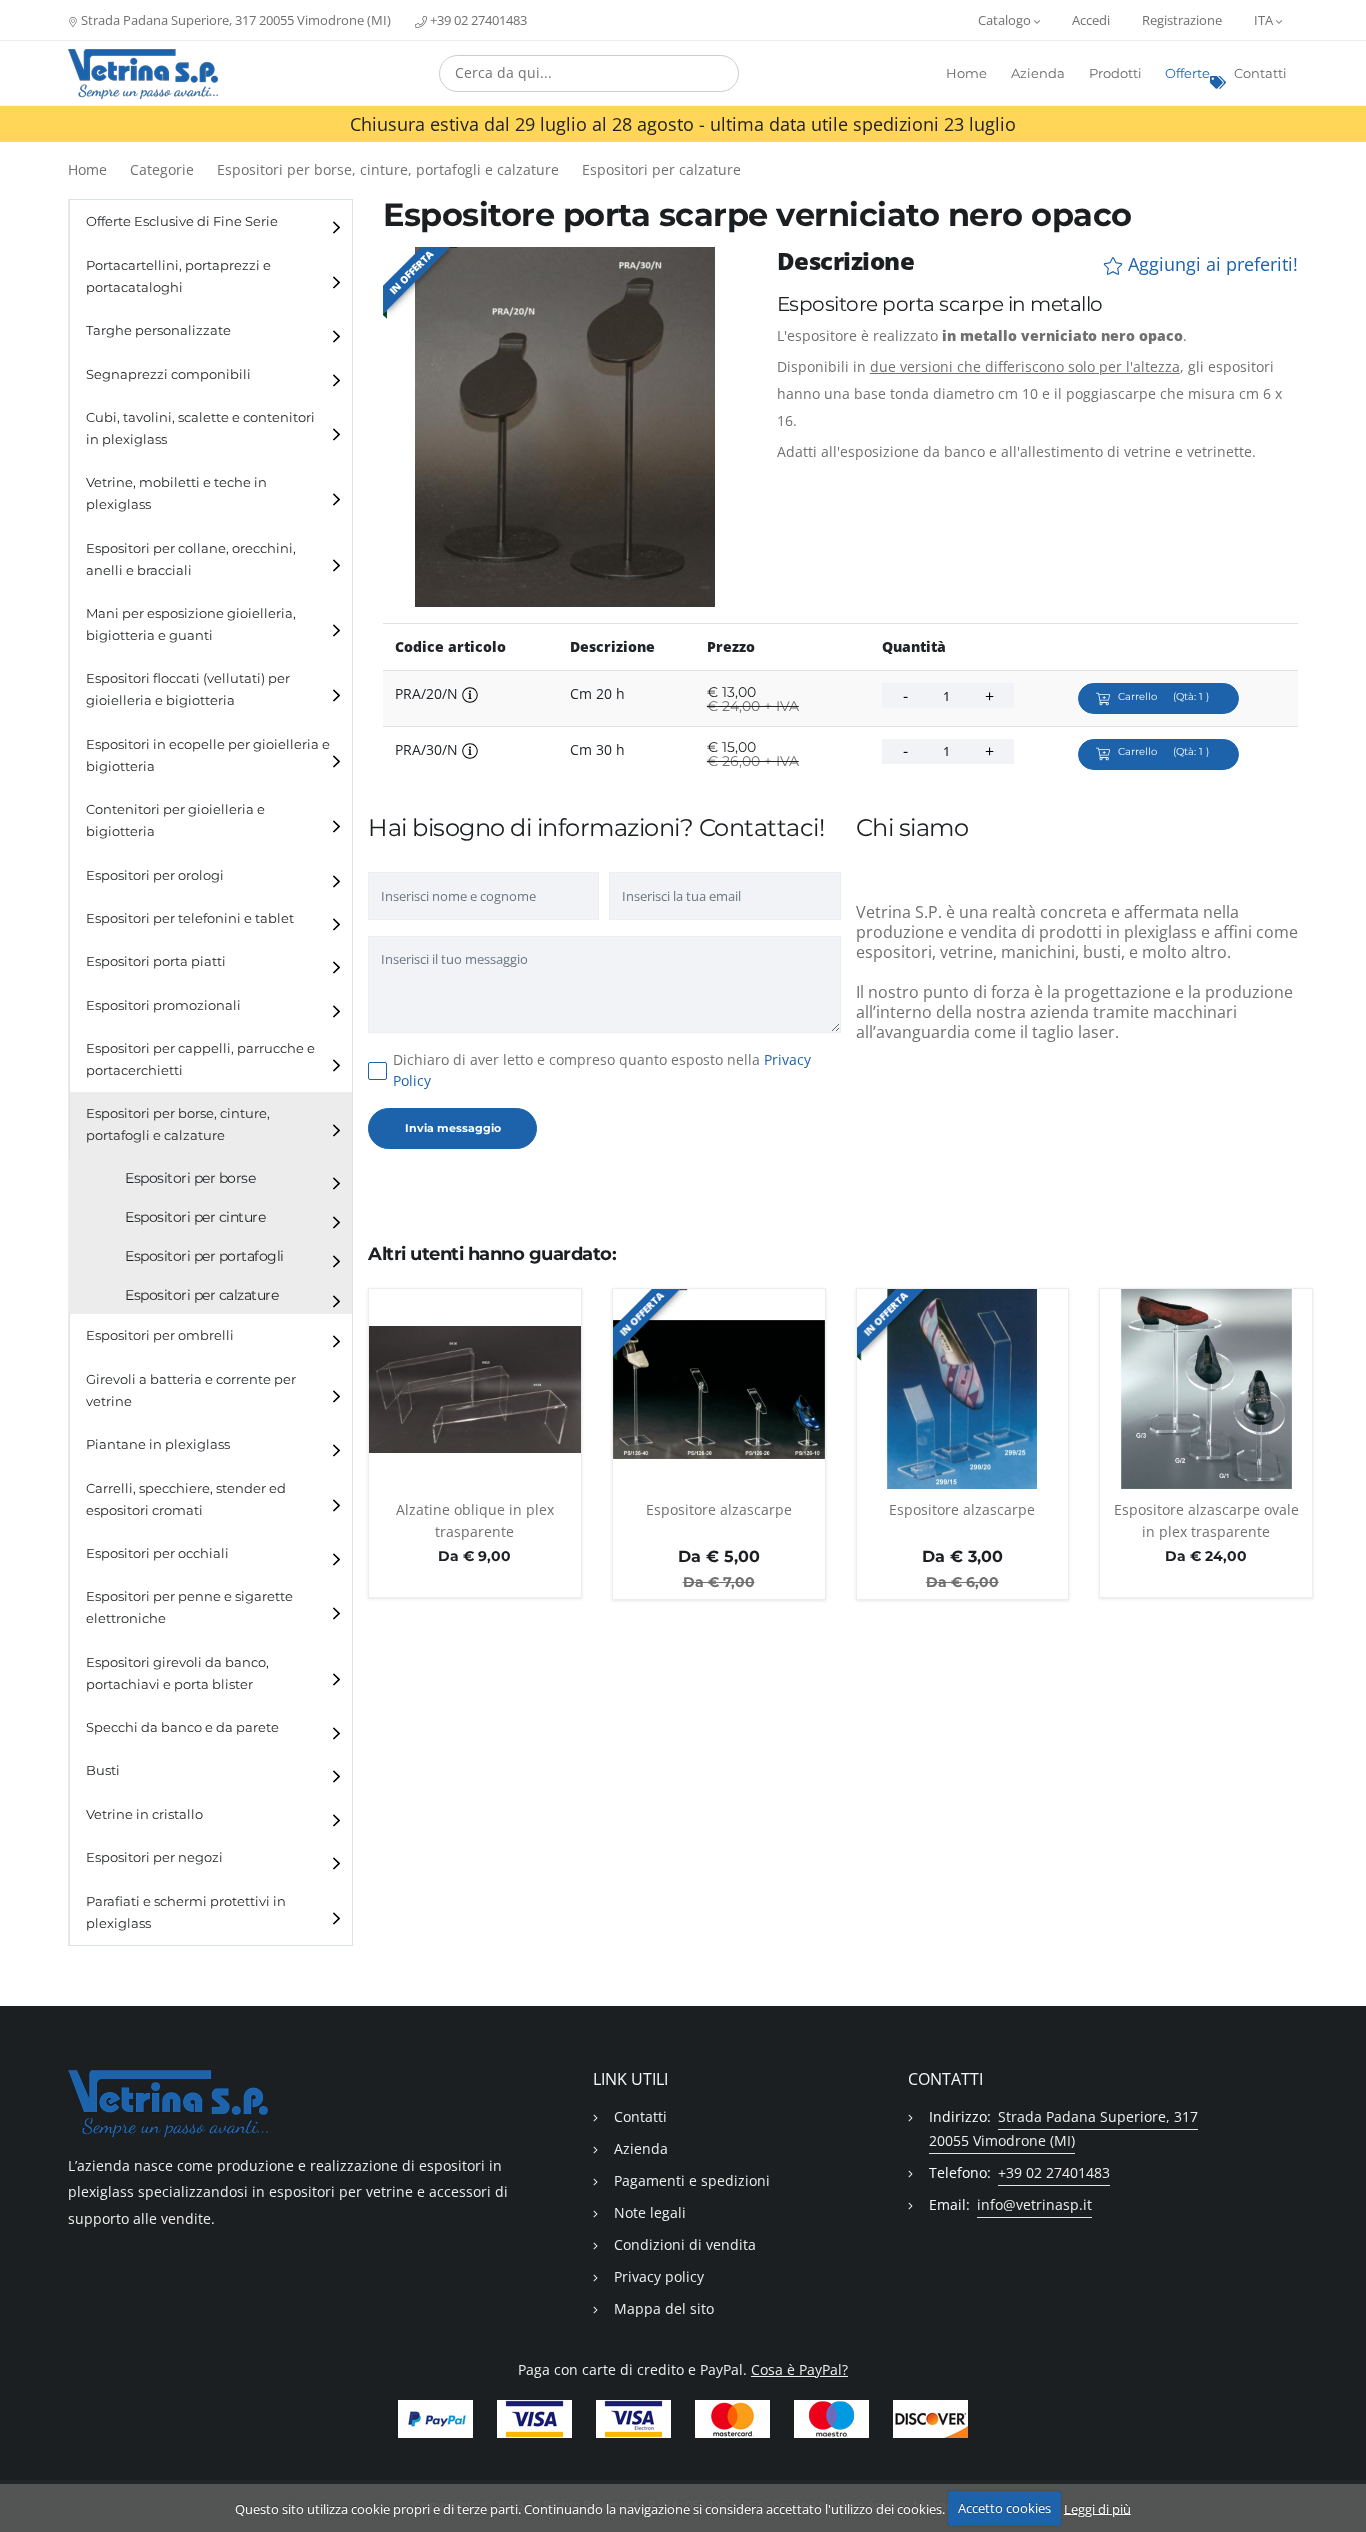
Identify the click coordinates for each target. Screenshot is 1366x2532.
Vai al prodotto (474, 1478)
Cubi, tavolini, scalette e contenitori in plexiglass (200, 428)
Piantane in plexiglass (158, 1444)
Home (966, 73)
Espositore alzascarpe (719, 1509)
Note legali (650, 2212)
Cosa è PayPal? (799, 2369)
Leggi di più (1097, 2508)
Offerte (1187, 73)
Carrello (1163, 696)
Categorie (162, 169)
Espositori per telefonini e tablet (190, 918)
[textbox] (589, 73)
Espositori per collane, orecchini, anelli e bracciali (191, 559)
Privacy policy (659, 2276)
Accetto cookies (1004, 2508)
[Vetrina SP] (143, 74)
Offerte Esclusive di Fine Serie (182, 221)
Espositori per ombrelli (160, 1335)
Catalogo (1006, 20)
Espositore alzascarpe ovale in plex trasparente (1206, 1520)
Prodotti (1115, 73)
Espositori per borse (190, 1178)
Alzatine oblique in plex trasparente (475, 1520)
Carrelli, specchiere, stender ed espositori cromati (186, 1499)
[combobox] (589, 73)
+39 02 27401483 (477, 20)
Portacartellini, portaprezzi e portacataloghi (178, 276)
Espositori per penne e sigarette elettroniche (189, 1607)
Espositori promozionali (163, 1005)
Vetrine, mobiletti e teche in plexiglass (176, 493)
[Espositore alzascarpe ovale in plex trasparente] (1206, 1389)
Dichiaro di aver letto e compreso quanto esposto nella (602, 1070)
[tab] (211, 221)
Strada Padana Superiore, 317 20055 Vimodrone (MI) (234, 20)
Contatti (1260, 73)
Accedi (1091, 20)
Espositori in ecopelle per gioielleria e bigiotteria (208, 755)
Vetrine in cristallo (144, 1814)
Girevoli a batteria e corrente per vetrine (191, 1390)
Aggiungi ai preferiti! (1210, 264)
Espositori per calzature (661, 169)
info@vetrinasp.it (1034, 2204)
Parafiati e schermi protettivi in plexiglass (186, 1912)
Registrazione (1182, 20)
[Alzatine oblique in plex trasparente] (475, 1389)
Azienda (1038, 73)
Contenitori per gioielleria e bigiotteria (175, 820)
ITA (1265, 20)
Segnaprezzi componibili (168, 374)
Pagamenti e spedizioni (692, 2180)
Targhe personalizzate (158, 330)
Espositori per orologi (155, 875)
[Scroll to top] (1338, 2464)
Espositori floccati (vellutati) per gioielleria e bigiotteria (188, 689)
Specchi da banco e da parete (182, 1727)
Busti (103, 1770)
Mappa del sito (664, 2308)
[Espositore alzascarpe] (719, 1389)
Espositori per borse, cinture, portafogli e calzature (388, 169)
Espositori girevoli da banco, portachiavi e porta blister (177, 1673)
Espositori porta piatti (156, 961)
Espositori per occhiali (157, 1553)
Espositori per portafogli (204, 1256)
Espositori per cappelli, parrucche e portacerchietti (200, 1059)
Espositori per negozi (154, 1857)
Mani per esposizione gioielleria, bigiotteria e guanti (191, 624)
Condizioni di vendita (685, 2244)
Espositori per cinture (195, 1217)
